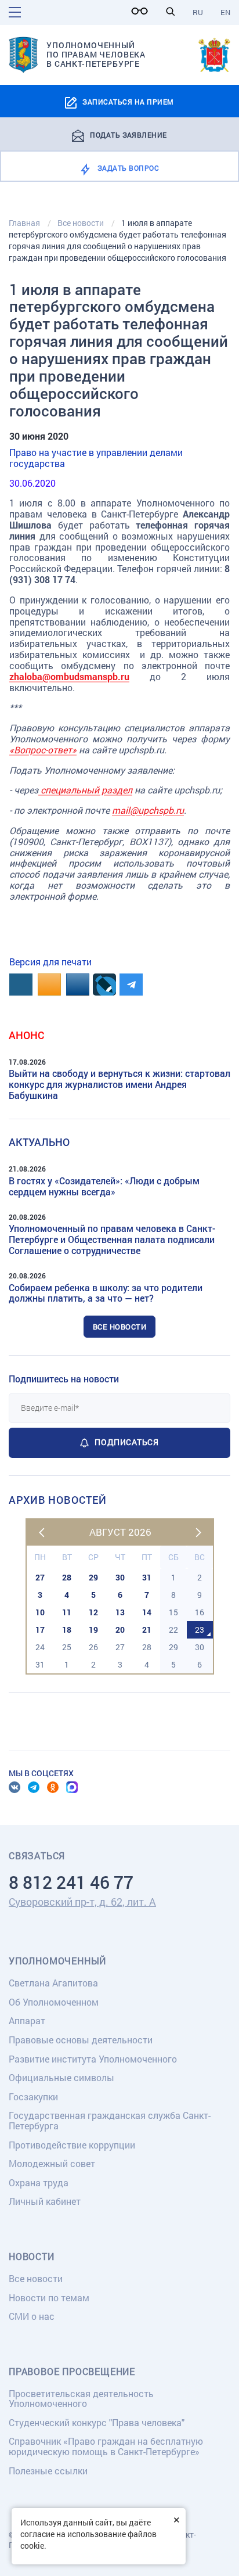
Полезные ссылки (48, 2471)
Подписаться (126, 1442)
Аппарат (27, 2020)
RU (198, 12)
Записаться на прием (128, 102)
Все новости (120, 1327)
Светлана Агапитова (53, 1983)
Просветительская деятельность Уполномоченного (81, 2399)
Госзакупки (33, 2097)
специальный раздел (85, 790)
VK (15, 1787)
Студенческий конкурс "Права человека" (97, 2422)
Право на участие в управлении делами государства (96, 458)
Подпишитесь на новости (64, 1379)
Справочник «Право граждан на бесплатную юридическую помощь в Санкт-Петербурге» (106, 2446)
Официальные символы (61, 2077)
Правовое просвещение (72, 2372)
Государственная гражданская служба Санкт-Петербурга (110, 2120)
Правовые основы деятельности (81, 2040)
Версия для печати (50, 962)
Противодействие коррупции (72, 2145)
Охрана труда (39, 2182)
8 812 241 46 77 (71, 1882)
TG (34, 1787)
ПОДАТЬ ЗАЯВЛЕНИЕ (128, 134)
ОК (53, 1787)
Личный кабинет (45, 2201)
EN (225, 12)
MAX (72, 1787)
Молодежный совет (52, 2163)
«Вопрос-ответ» (43, 750)
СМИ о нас (32, 2316)
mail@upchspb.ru (148, 810)
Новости (32, 2257)
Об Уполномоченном (54, 2002)
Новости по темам (49, 2297)
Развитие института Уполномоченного (93, 2059)
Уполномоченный (57, 1961)
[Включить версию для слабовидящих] (143, 11)
